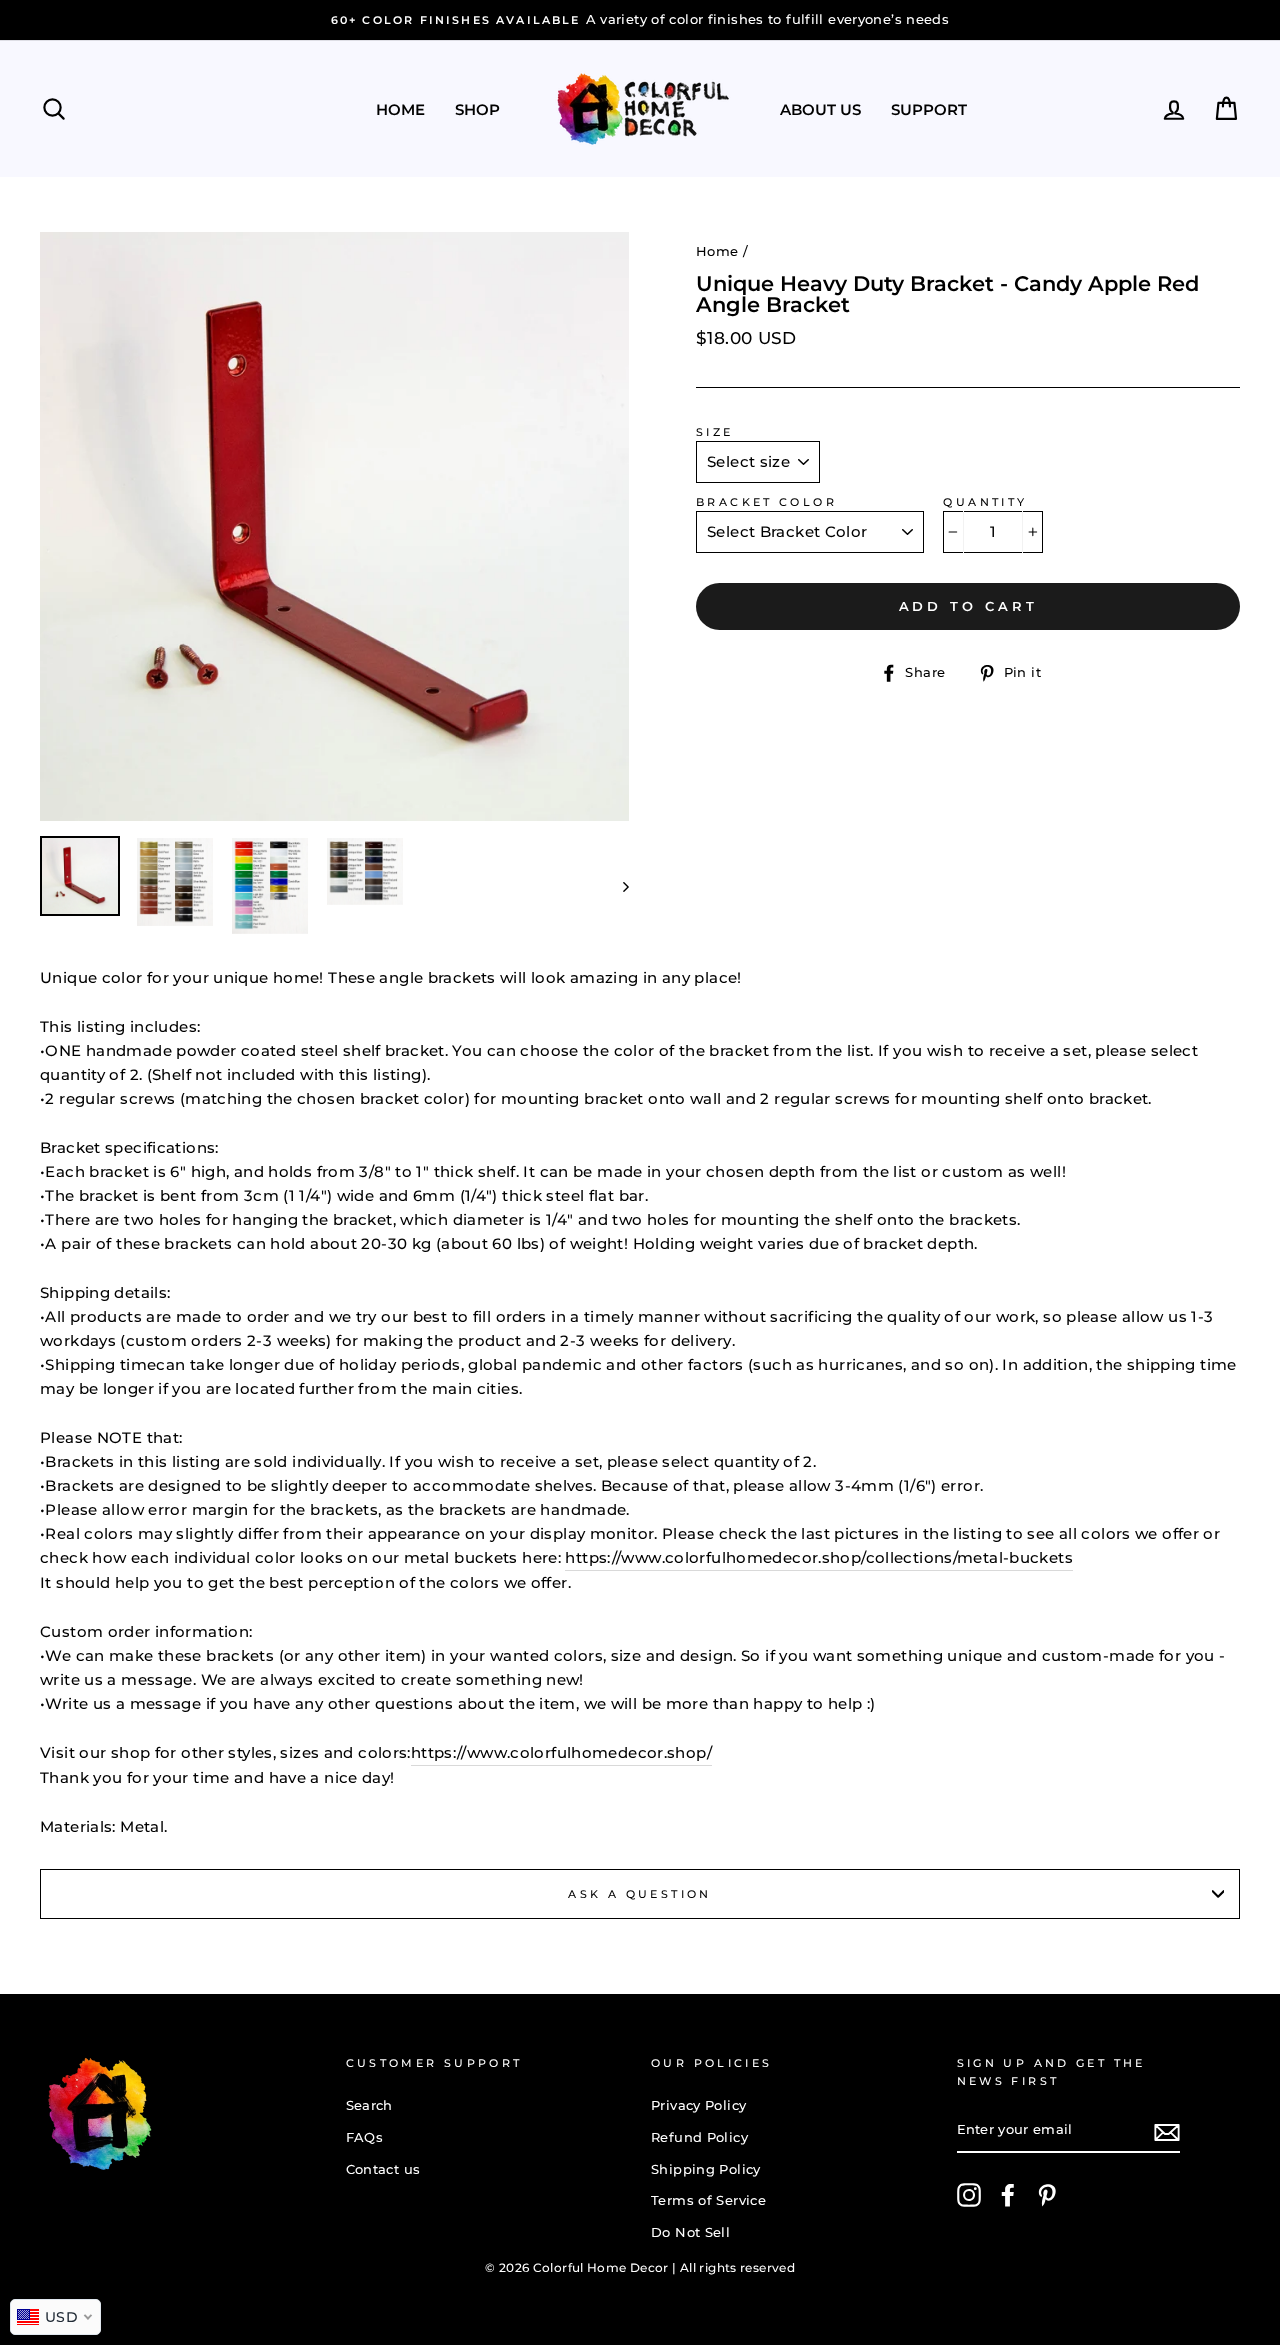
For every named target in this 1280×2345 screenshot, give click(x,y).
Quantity (985, 502)
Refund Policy (699, 2137)
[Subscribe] (1167, 2131)
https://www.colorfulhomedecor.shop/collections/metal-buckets (819, 1557)
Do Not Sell (690, 2232)
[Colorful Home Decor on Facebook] (1008, 2195)
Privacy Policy (698, 2105)
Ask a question (639, 1894)
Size (715, 432)
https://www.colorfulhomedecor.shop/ (561, 1752)
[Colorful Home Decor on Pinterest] (1047, 2195)
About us (820, 109)
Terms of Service (708, 2200)
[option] (640, 20)
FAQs (365, 2137)
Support (929, 109)
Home (400, 109)
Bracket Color (766, 502)
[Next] (616, 886)
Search (369, 2105)
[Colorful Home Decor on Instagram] (969, 2195)
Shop (477, 109)
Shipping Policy (706, 2169)
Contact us (383, 2169)
